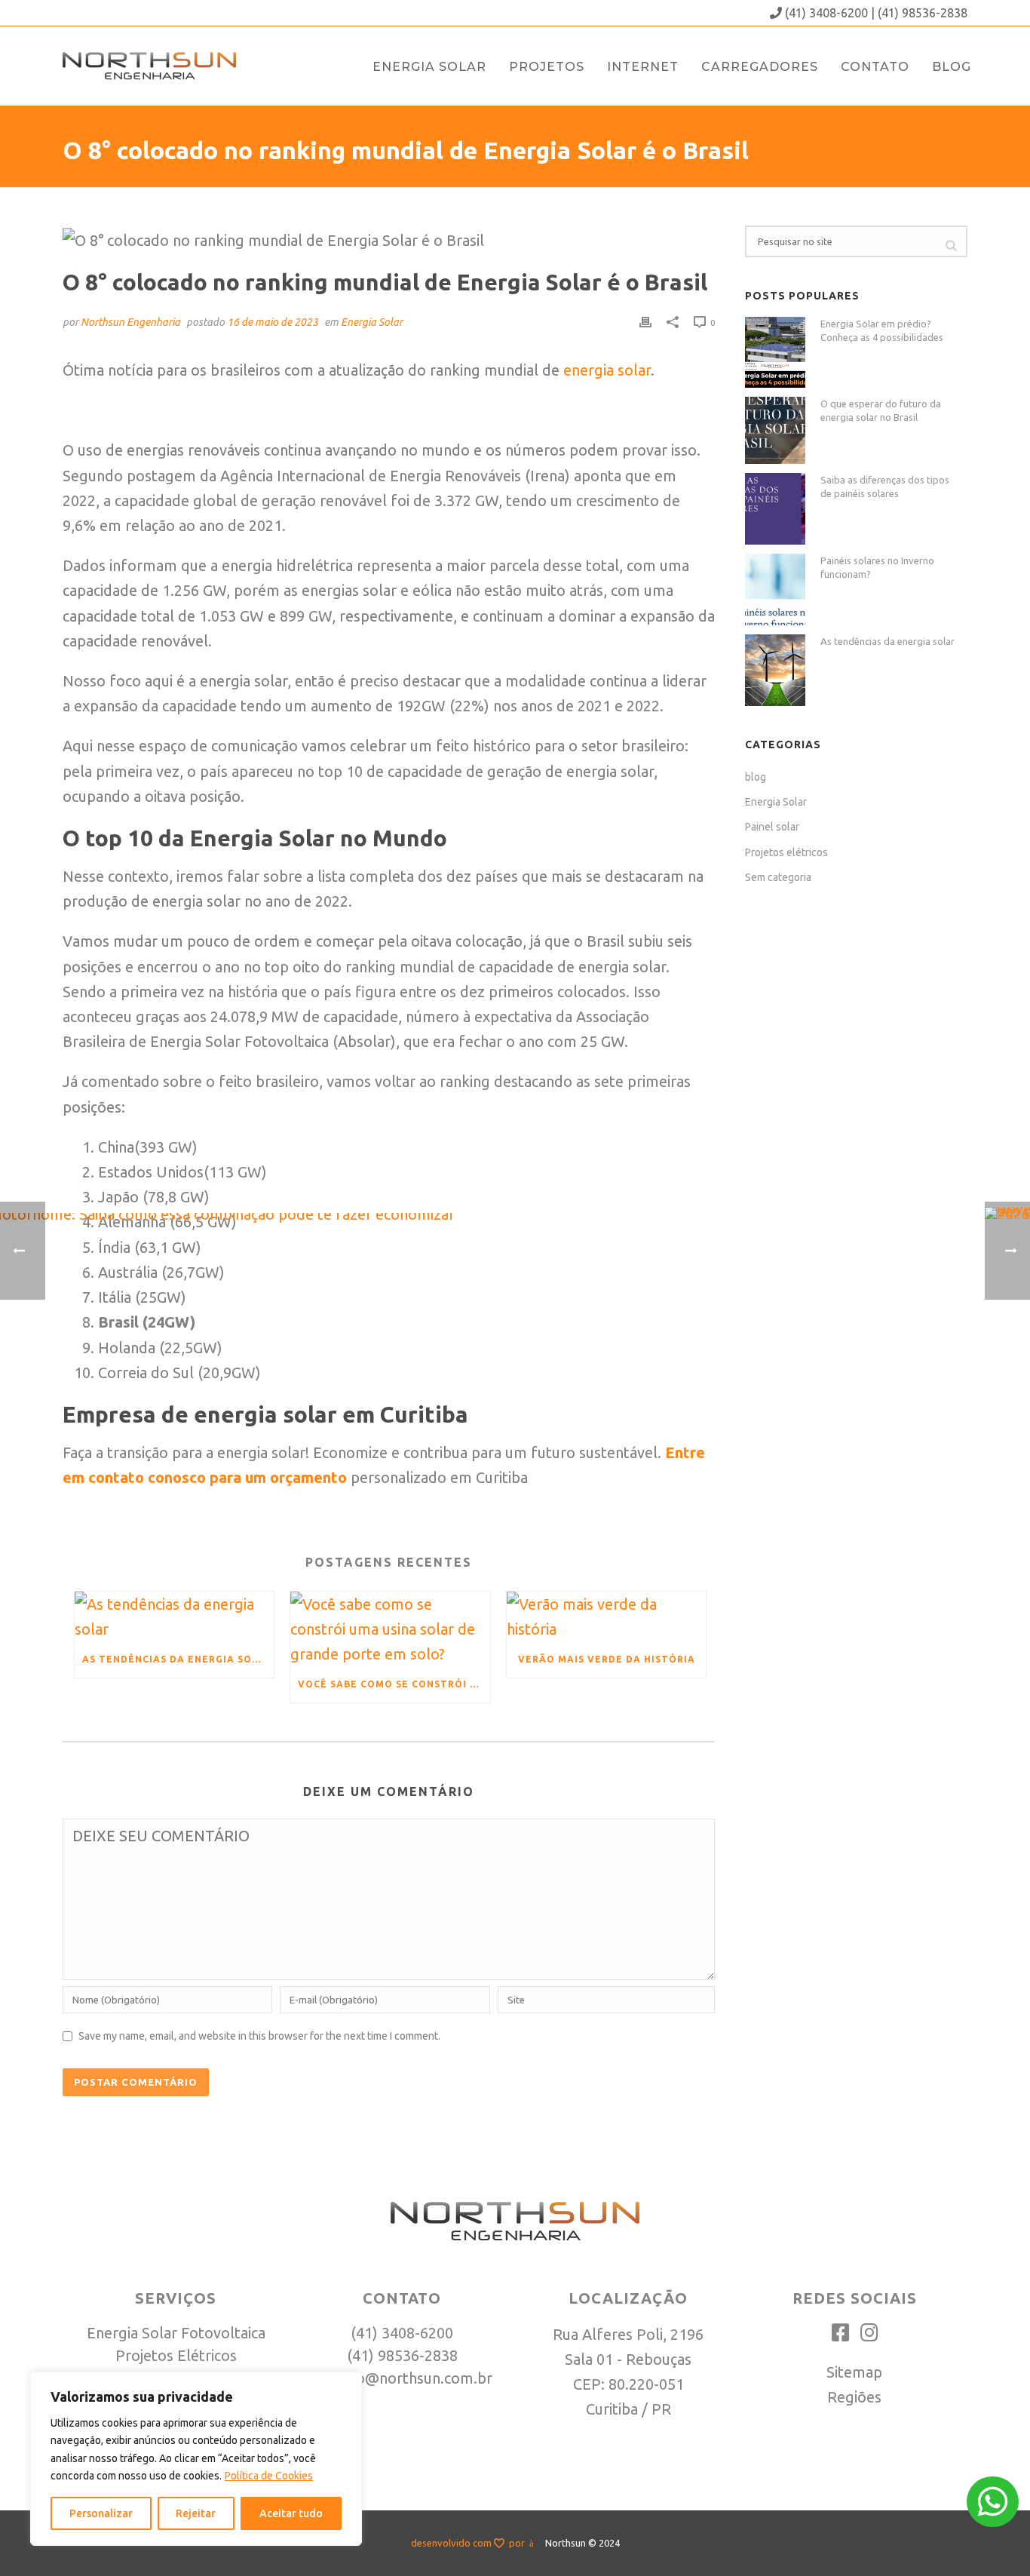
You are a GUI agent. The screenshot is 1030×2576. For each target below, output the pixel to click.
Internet (643, 67)
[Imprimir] (645, 320)
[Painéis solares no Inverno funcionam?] (775, 590)
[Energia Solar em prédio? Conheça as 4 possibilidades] (775, 353)
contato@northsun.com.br (402, 2378)
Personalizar (101, 2513)
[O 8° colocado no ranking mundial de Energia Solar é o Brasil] (389, 239)
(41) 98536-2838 (923, 13)
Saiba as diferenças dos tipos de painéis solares (885, 487)
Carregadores (760, 67)
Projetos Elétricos (176, 2355)
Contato (875, 67)
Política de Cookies (269, 2476)
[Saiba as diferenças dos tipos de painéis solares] (775, 509)
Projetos (547, 67)
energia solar (607, 370)
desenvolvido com (452, 2543)
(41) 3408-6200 (826, 13)
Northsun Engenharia (130, 322)
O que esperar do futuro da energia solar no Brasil (881, 410)
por (519, 2543)
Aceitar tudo (291, 2513)
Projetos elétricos (786, 852)
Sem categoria (778, 877)
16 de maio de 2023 (273, 322)
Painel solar (772, 827)
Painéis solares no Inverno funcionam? (877, 567)
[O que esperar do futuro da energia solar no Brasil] (775, 430)
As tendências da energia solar (887, 641)
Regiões (854, 2397)
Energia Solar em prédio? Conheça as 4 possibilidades (882, 330)
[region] (196, 2459)
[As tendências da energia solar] (775, 670)
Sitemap (854, 2372)
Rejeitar (196, 2513)
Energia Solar (429, 67)
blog (756, 777)
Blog (952, 67)
